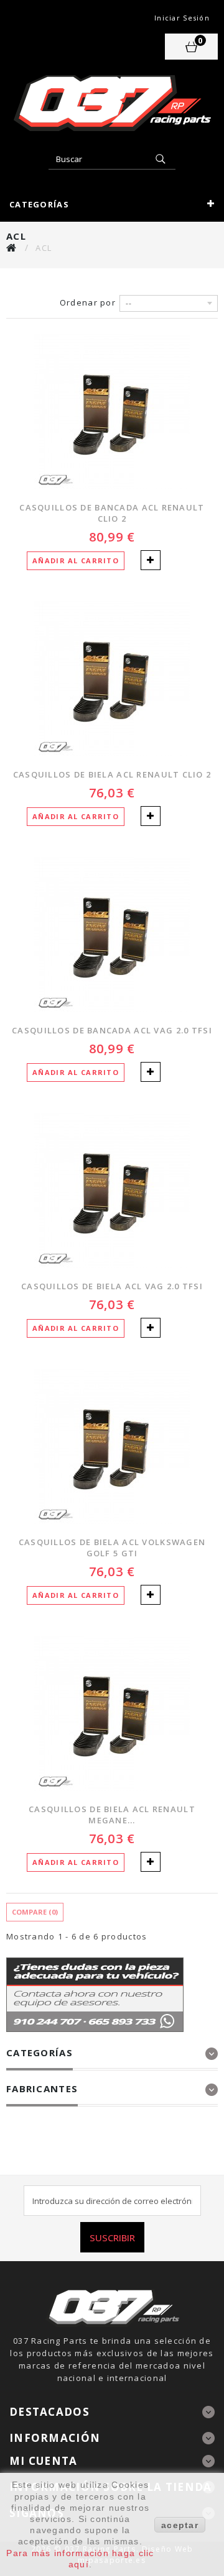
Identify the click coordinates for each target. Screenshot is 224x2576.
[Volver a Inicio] (12, 247)
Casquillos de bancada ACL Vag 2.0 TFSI (112, 1030)
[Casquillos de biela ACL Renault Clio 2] (112, 679)
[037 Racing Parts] (112, 103)
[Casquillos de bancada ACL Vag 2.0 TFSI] (112, 935)
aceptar (180, 2525)
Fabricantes (42, 2088)
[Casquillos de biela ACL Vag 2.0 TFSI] (112, 1190)
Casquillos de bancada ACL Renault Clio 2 (112, 513)
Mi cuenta (44, 2461)
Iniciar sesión (182, 18)
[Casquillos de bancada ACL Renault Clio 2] (112, 412)
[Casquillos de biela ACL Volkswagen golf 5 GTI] (112, 1446)
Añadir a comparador (151, 560)
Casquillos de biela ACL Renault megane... (112, 1815)
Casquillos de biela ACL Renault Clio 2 (112, 774)
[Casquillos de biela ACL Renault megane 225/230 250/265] (112, 1713)
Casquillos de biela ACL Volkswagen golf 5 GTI (112, 1548)
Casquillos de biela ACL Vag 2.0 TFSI (112, 1286)
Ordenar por (88, 302)
